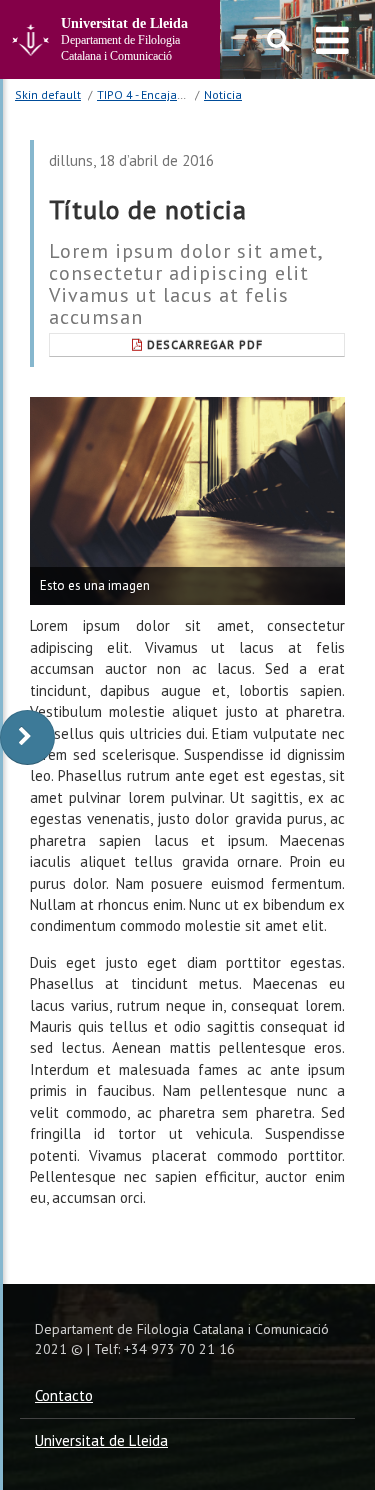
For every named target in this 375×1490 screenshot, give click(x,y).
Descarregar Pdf (205, 344)
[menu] (332, 40)
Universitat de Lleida (101, 1440)
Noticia (223, 94)
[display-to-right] (27, 737)
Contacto (64, 1395)
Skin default (48, 94)
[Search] (278, 40)
